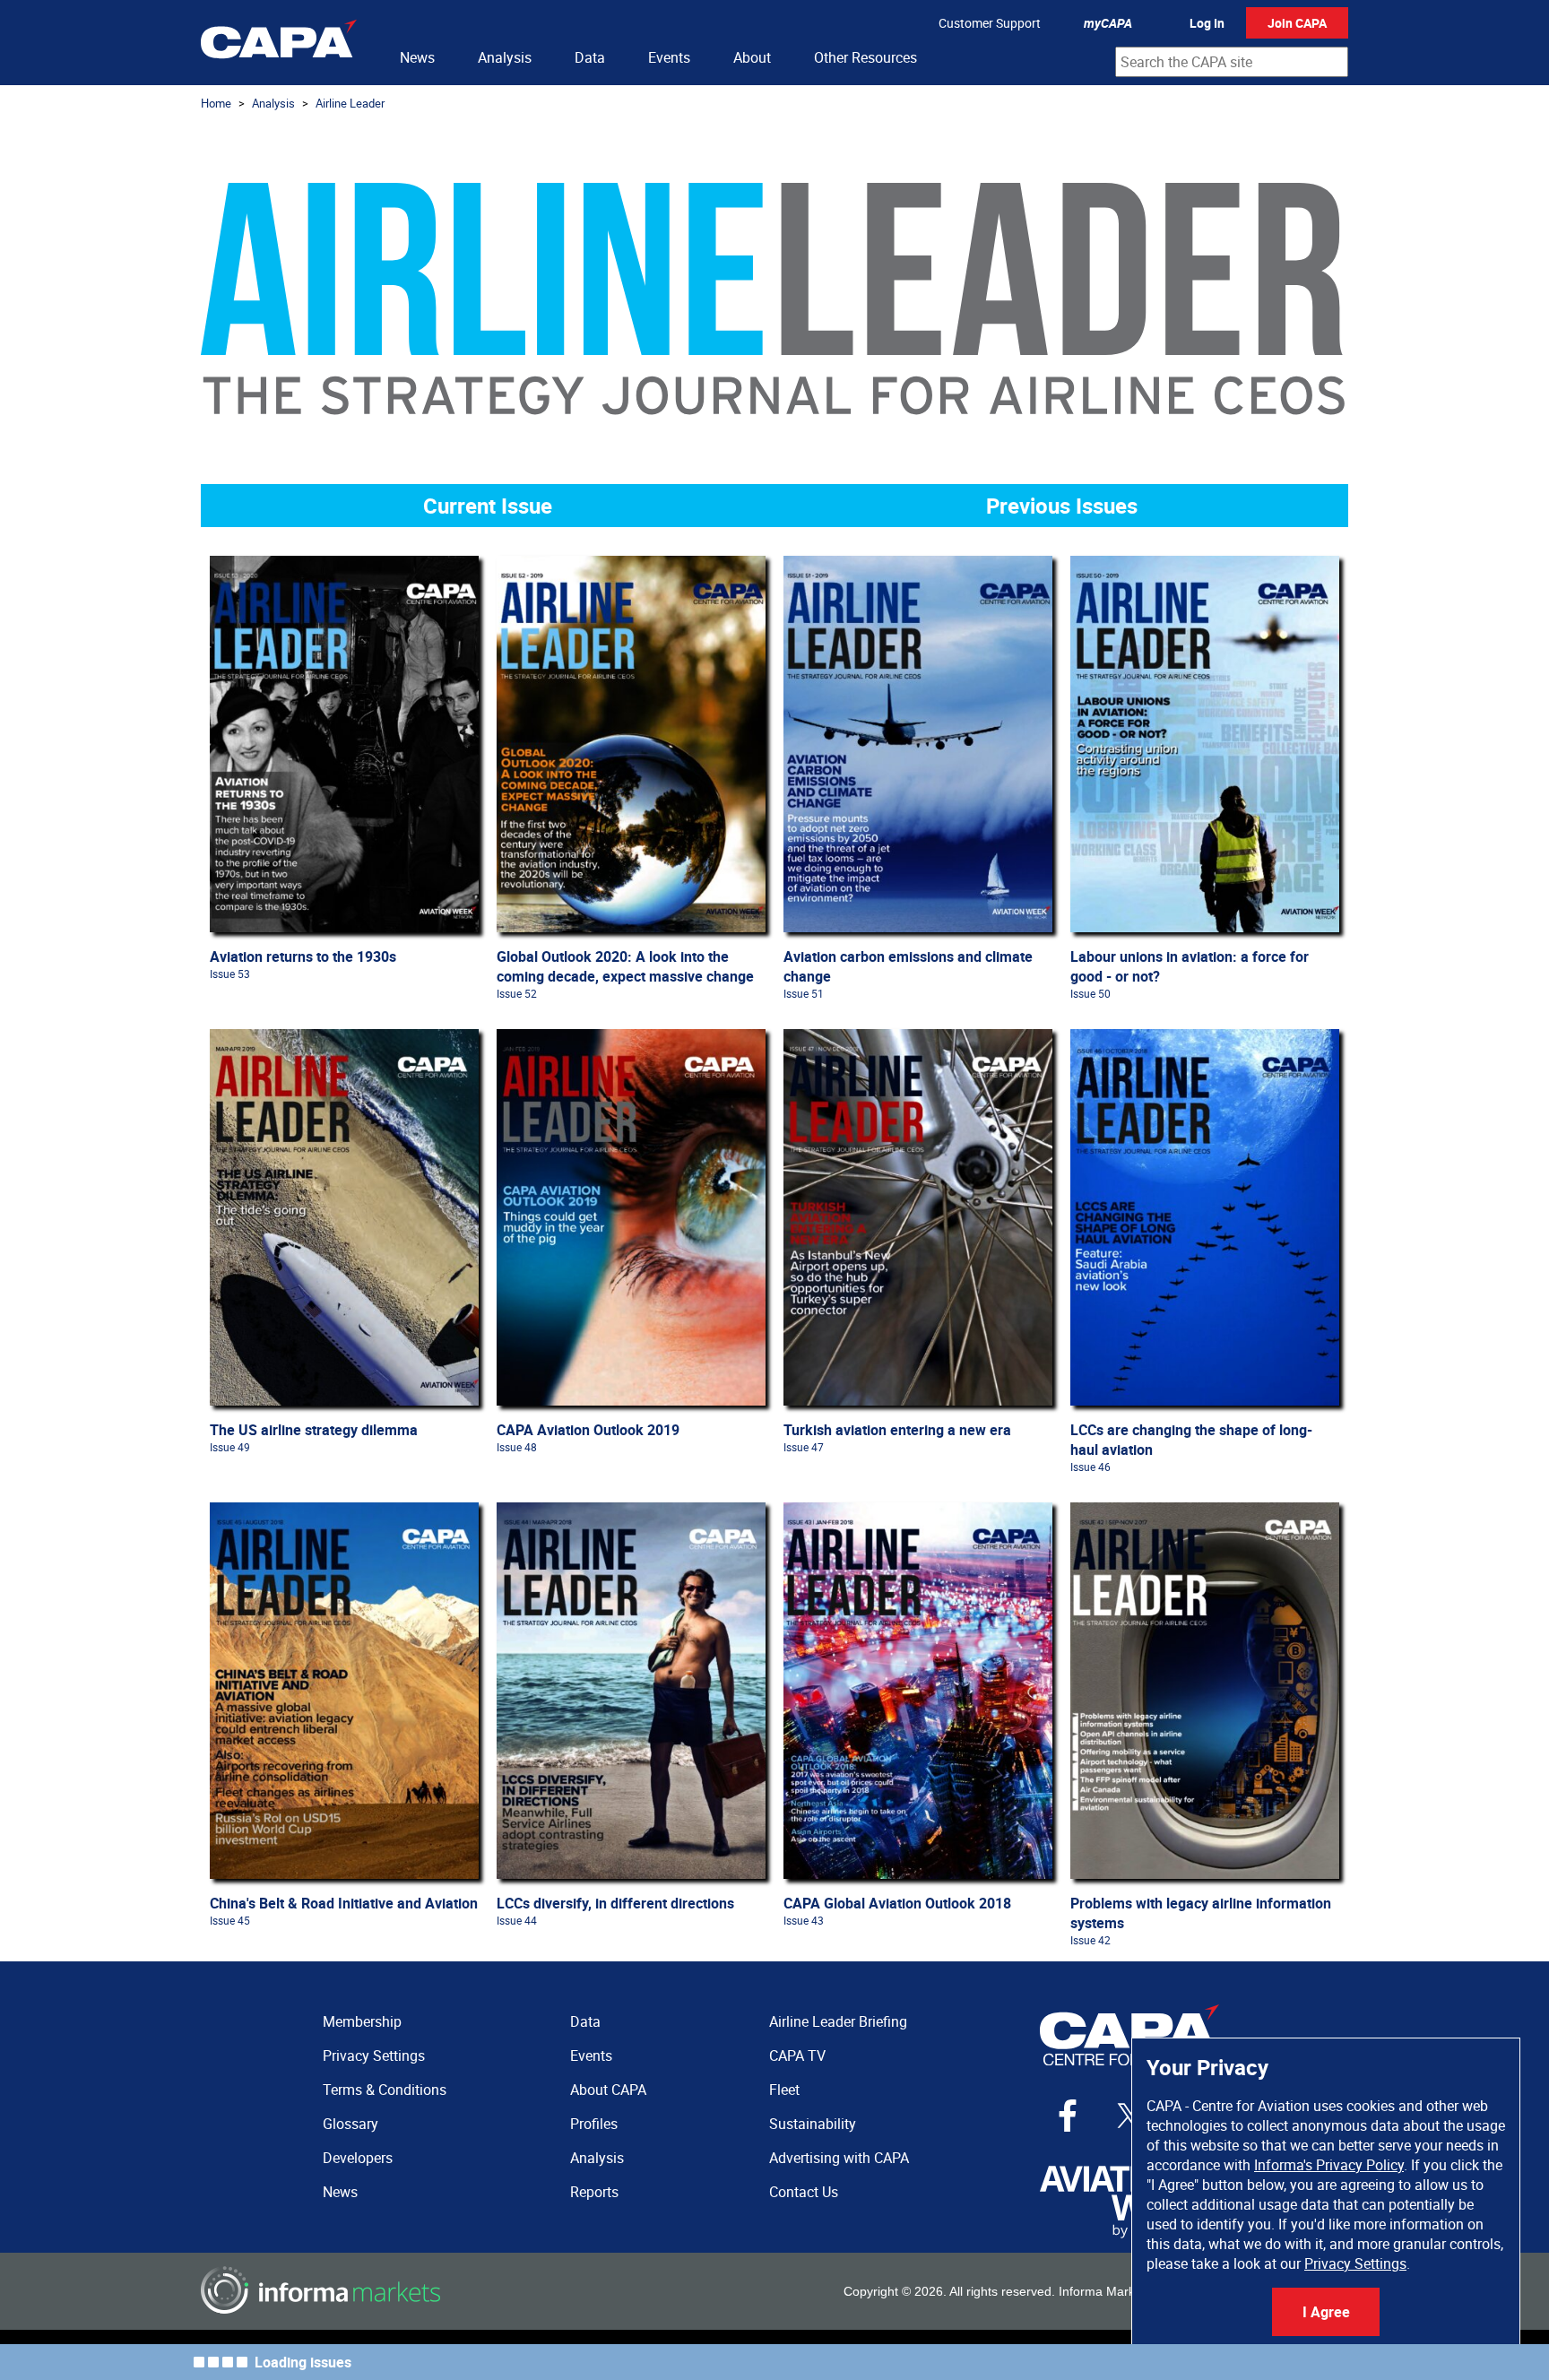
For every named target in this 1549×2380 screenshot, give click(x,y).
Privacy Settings (1355, 2263)
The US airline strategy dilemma (314, 1430)
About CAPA (608, 2090)
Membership (362, 2021)
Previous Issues (1062, 506)
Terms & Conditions (385, 2090)
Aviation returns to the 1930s (303, 956)
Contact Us (804, 2192)
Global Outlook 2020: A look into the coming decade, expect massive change (625, 966)
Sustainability (813, 2124)
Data (590, 57)
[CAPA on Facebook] (1068, 2116)
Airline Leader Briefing (838, 2021)
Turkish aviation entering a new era (897, 1430)
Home (216, 103)
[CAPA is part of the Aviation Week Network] (1129, 2202)
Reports (594, 2192)
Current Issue (488, 506)
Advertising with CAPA (839, 2158)
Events (669, 57)
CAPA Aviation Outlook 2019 (588, 1430)
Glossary (350, 2124)
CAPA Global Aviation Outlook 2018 (897, 1903)
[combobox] (1232, 62)
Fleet (784, 2090)
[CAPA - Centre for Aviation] (279, 43)
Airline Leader (350, 103)
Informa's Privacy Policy (1329, 2165)
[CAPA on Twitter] (1129, 2116)
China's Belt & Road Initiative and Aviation (344, 1903)
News (417, 57)
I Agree (1326, 2312)
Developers (358, 2158)
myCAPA (1108, 23)
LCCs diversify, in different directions (615, 1903)
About (752, 57)
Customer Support (990, 23)
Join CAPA (1297, 23)
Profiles (594, 2124)
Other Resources (865, 57)
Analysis (505, 57)
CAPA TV (797, 2055)
